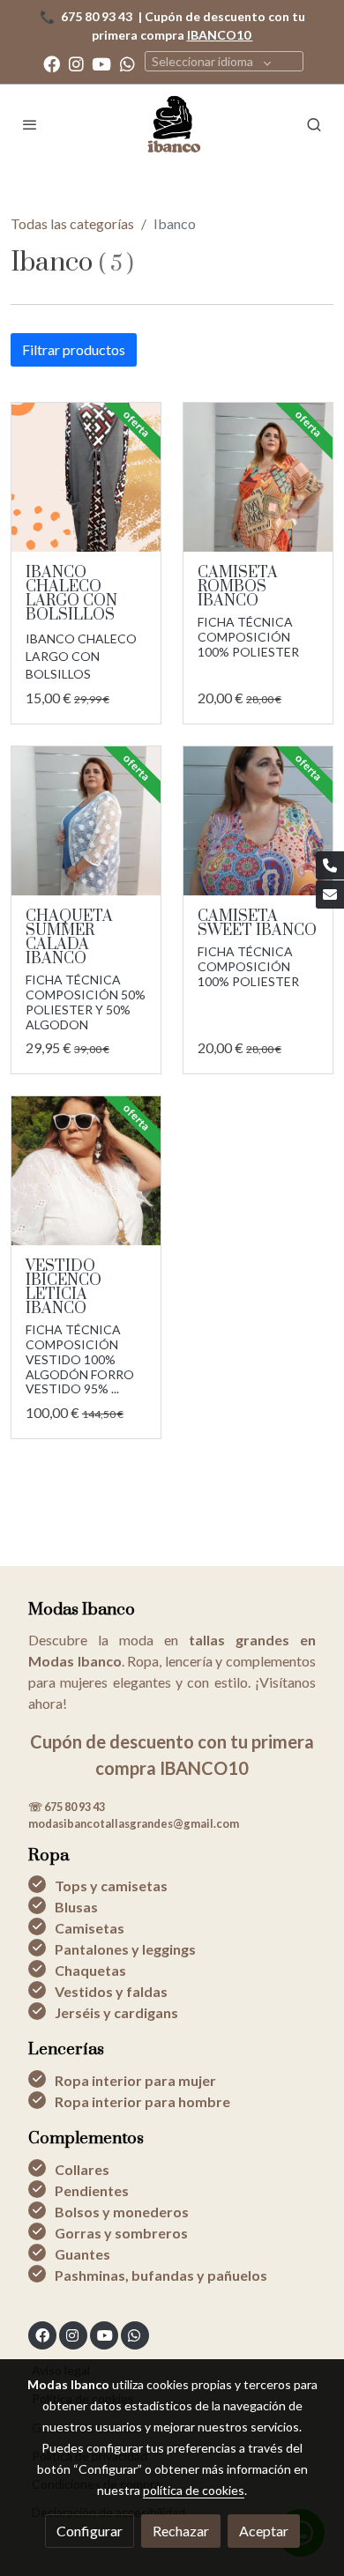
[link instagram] (76, 63)
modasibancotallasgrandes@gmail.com (134, 1823)
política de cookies (194, 2490)
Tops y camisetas (111, 1886)
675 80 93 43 (97, 16)
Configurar (90, 2531)
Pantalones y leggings (125, 1949)
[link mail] (330, 895)
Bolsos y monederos (122, 2212)
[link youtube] (101, 63)
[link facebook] (52, 63)
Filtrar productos (74, 349)
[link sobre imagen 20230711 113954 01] (86, 821)
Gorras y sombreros (121, 2233)
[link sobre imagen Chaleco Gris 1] (86, 477)
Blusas (76, 1907)
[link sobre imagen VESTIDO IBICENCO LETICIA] (86, 1171)
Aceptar (264, 2531)
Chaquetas (90, 1970)
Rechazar (181, 2531)
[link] (172, 124)
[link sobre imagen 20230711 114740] (258, 821)
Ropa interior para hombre (142, 2101)
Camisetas (90, 1928)
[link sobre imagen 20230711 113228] (258, 477)
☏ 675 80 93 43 (67, 1807)
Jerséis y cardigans (116, 2012)
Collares (82, 2169)
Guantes (82, 2254)
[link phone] (330, 865)
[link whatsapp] (127, 63)
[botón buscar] (314, 124)
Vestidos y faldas (111, 1991)
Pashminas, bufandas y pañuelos (161, 2275)
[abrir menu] (30, 124)
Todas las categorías (72, 223)
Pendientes (92, 2190)
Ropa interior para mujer (135, 2080)
